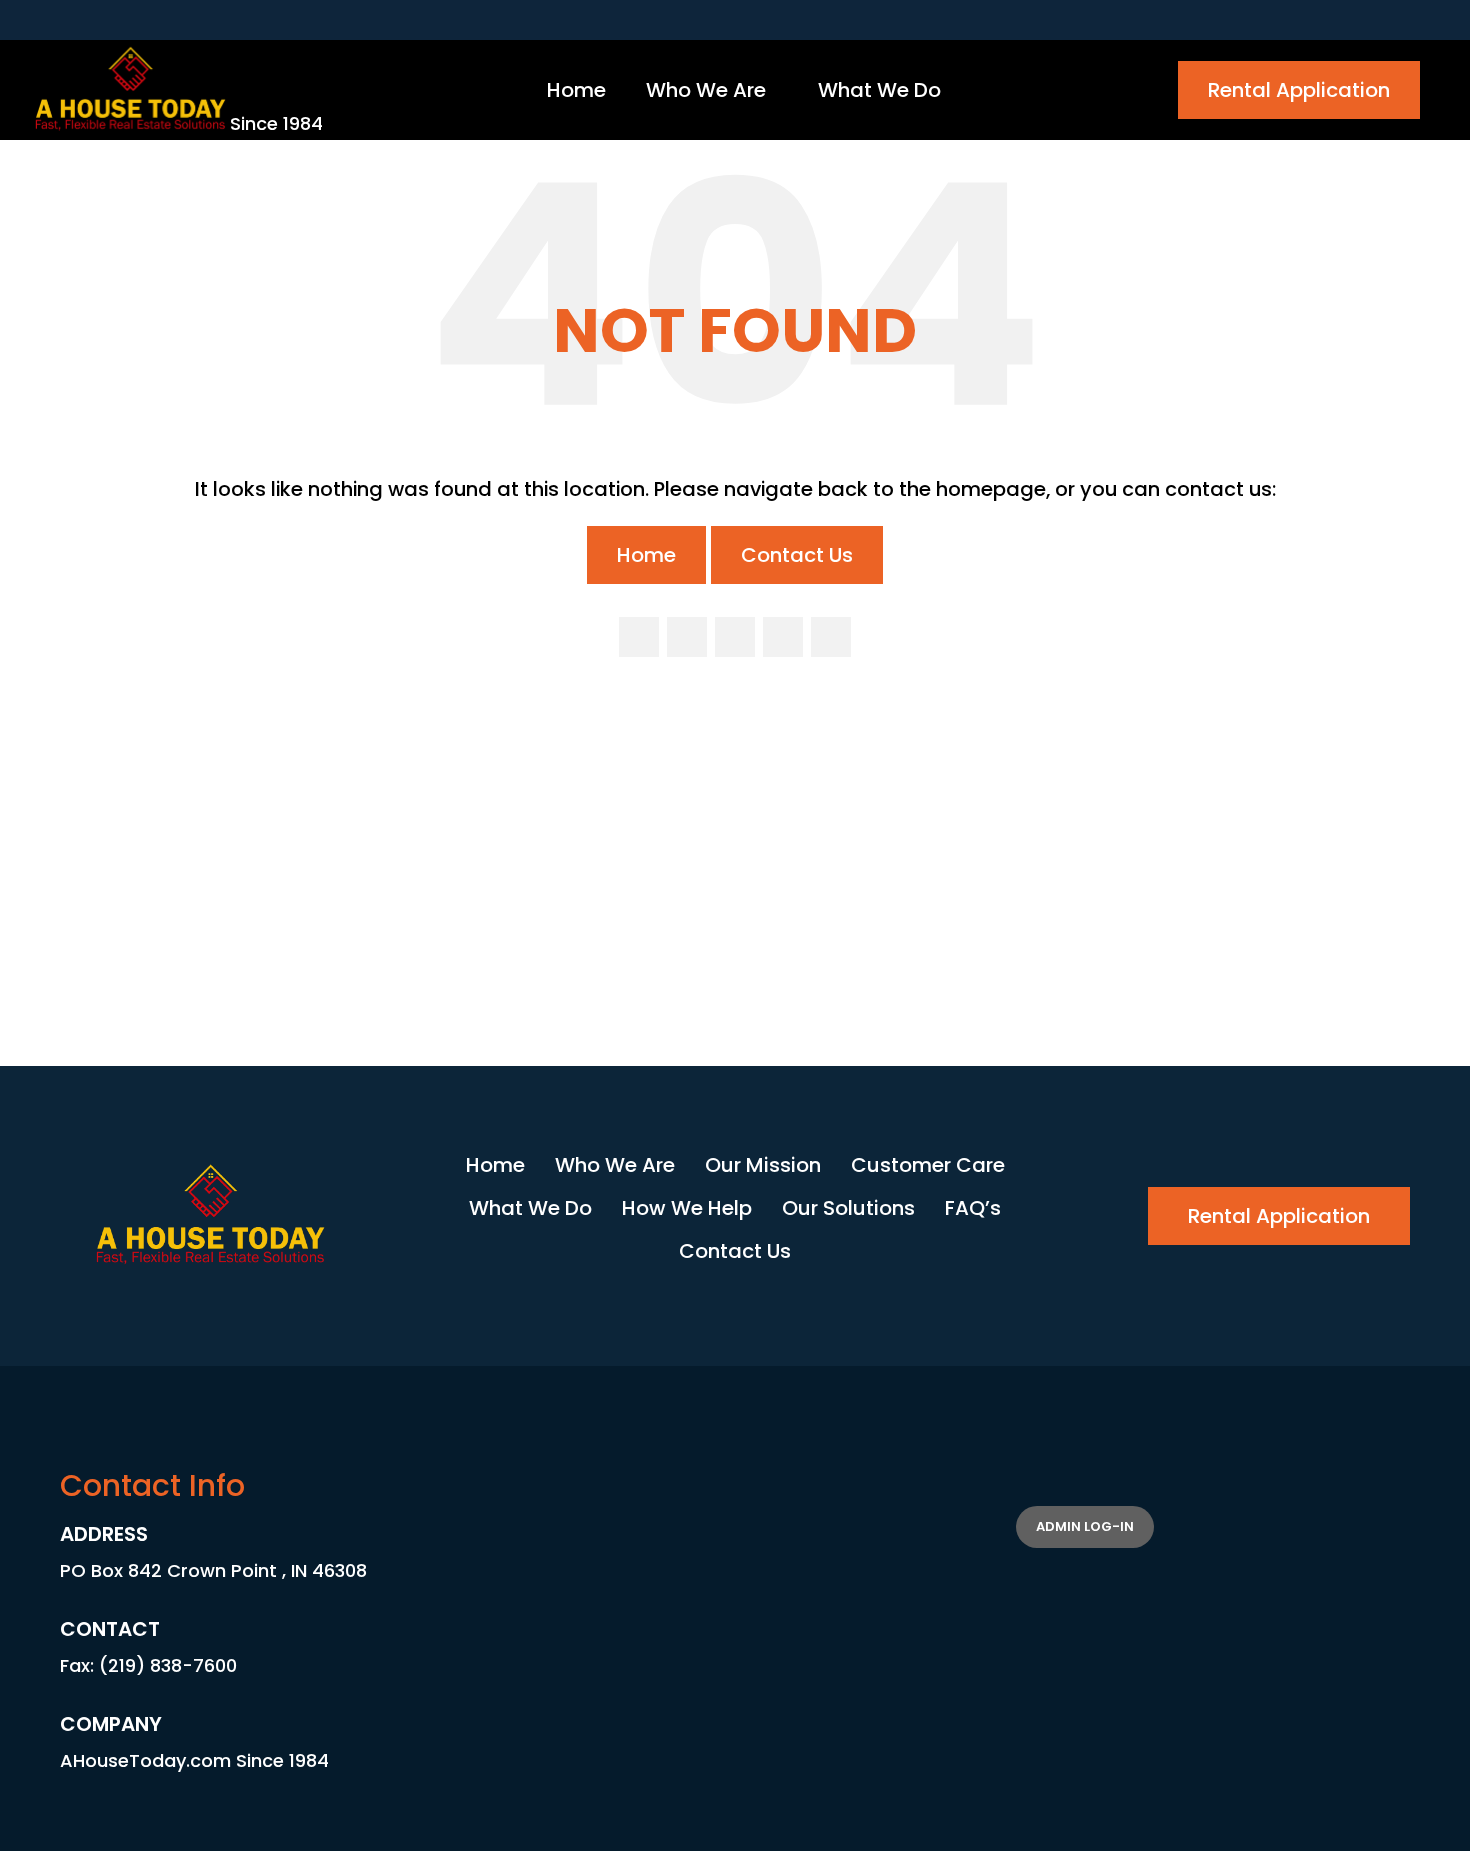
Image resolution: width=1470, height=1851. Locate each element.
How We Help (687, 1208)
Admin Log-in (1085, 1526)
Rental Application (1299, 90)
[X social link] (687, 637)
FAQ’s (973, 1208)
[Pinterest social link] (831, 637)
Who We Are (615, 1165)
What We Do (530, 1208)
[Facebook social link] (639, 637)
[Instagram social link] (735, 637)
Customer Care (928, 1165)
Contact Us (797, 555)
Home (646, 555)
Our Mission (763, 1165)
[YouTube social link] (783, 637)
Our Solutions (848, 1208)
